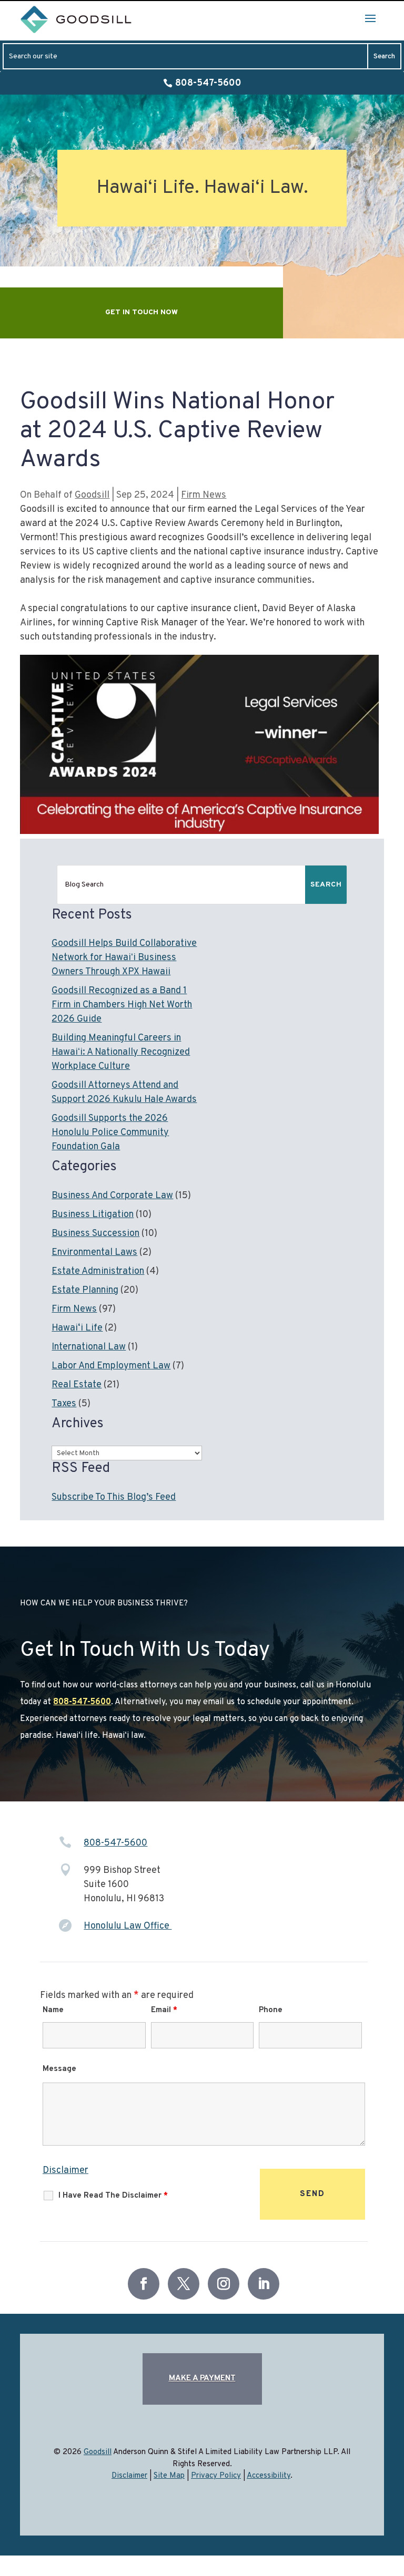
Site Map (169, 2476)
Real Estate (77, 1385)
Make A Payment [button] (202, 2379)
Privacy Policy (216, 2476)
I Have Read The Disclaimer (113, 2196)
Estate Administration (98, 1271)
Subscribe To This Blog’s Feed (114, 1497)
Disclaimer (65, 2171)
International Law (89, 1347)
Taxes (64, 1404)
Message (59, 2069)
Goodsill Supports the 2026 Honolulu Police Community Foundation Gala (110, 1133)
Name (53, 2010)
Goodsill (92, 495)
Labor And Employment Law (111, 1366)
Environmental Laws (94, 1253)
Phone (271, 2010)
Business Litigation (93, 1215)
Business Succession (95, 1234)
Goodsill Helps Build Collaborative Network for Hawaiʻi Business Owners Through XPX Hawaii (124, 958)
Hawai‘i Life (77, 1328)
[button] (370, 18)
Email (164, 2010)
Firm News (204, 495)
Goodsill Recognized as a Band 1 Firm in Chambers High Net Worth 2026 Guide (122, 1005)
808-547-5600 (208, 83)
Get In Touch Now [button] (142, 312)
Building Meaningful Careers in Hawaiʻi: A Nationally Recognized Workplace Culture (121, 1052)
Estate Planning (85, 1290)
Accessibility (269, 2476)
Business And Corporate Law (112, 1196)
